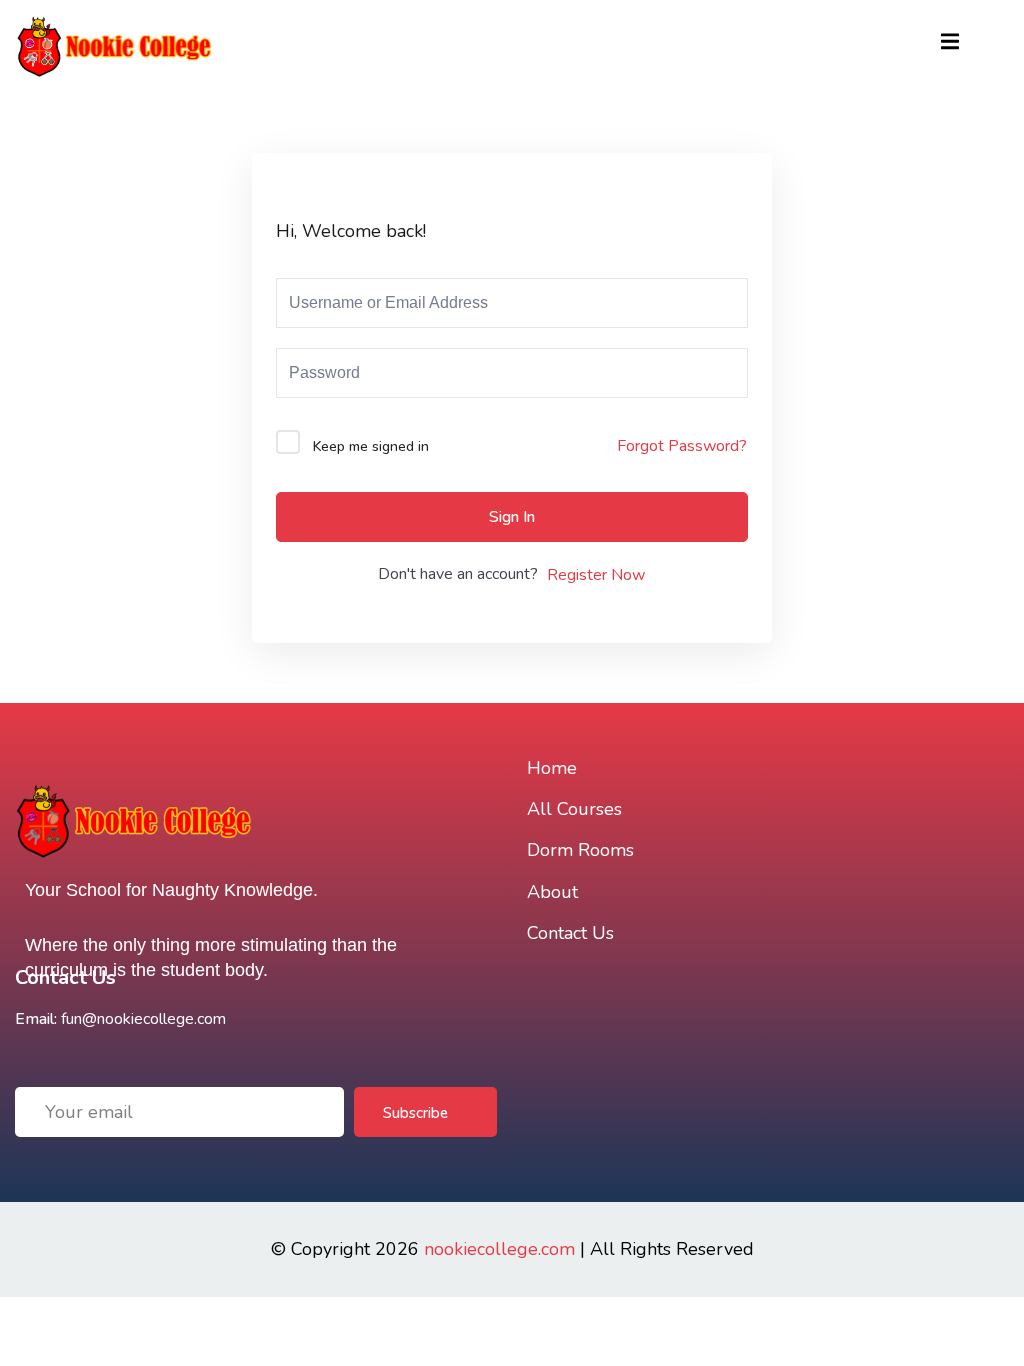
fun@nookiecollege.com (143, 1019)
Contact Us (570, 933)
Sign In (512, 517)
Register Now (596, 575)
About (552, 892)
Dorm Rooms (580, 850)
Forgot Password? (682, 446)
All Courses (574, 809)
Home (552, 768)
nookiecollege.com (499, 1249)
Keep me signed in (371, 446)
